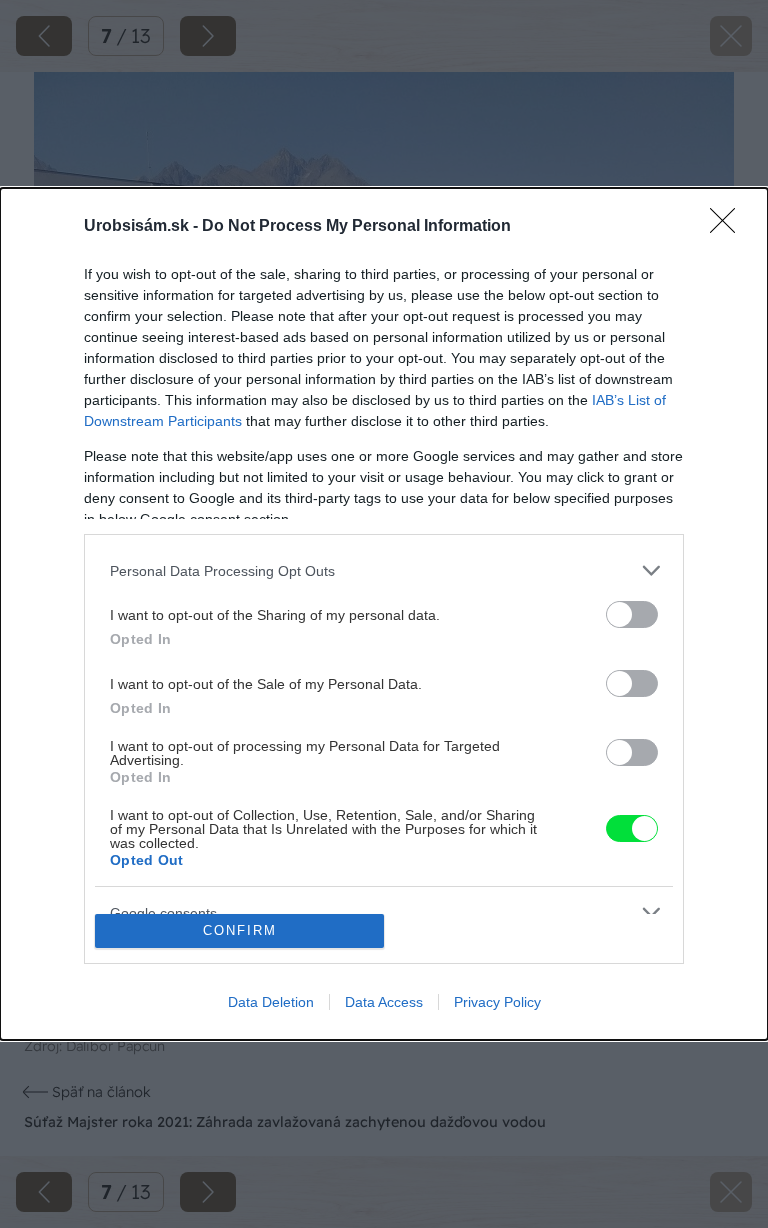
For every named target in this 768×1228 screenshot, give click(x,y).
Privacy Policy (497, 1002)
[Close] (729, 227)
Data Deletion (271, 1002)
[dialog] (384, 613)
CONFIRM (240, 930)
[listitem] (384, 570)
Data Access (384, 1002)
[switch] (632, 614)
